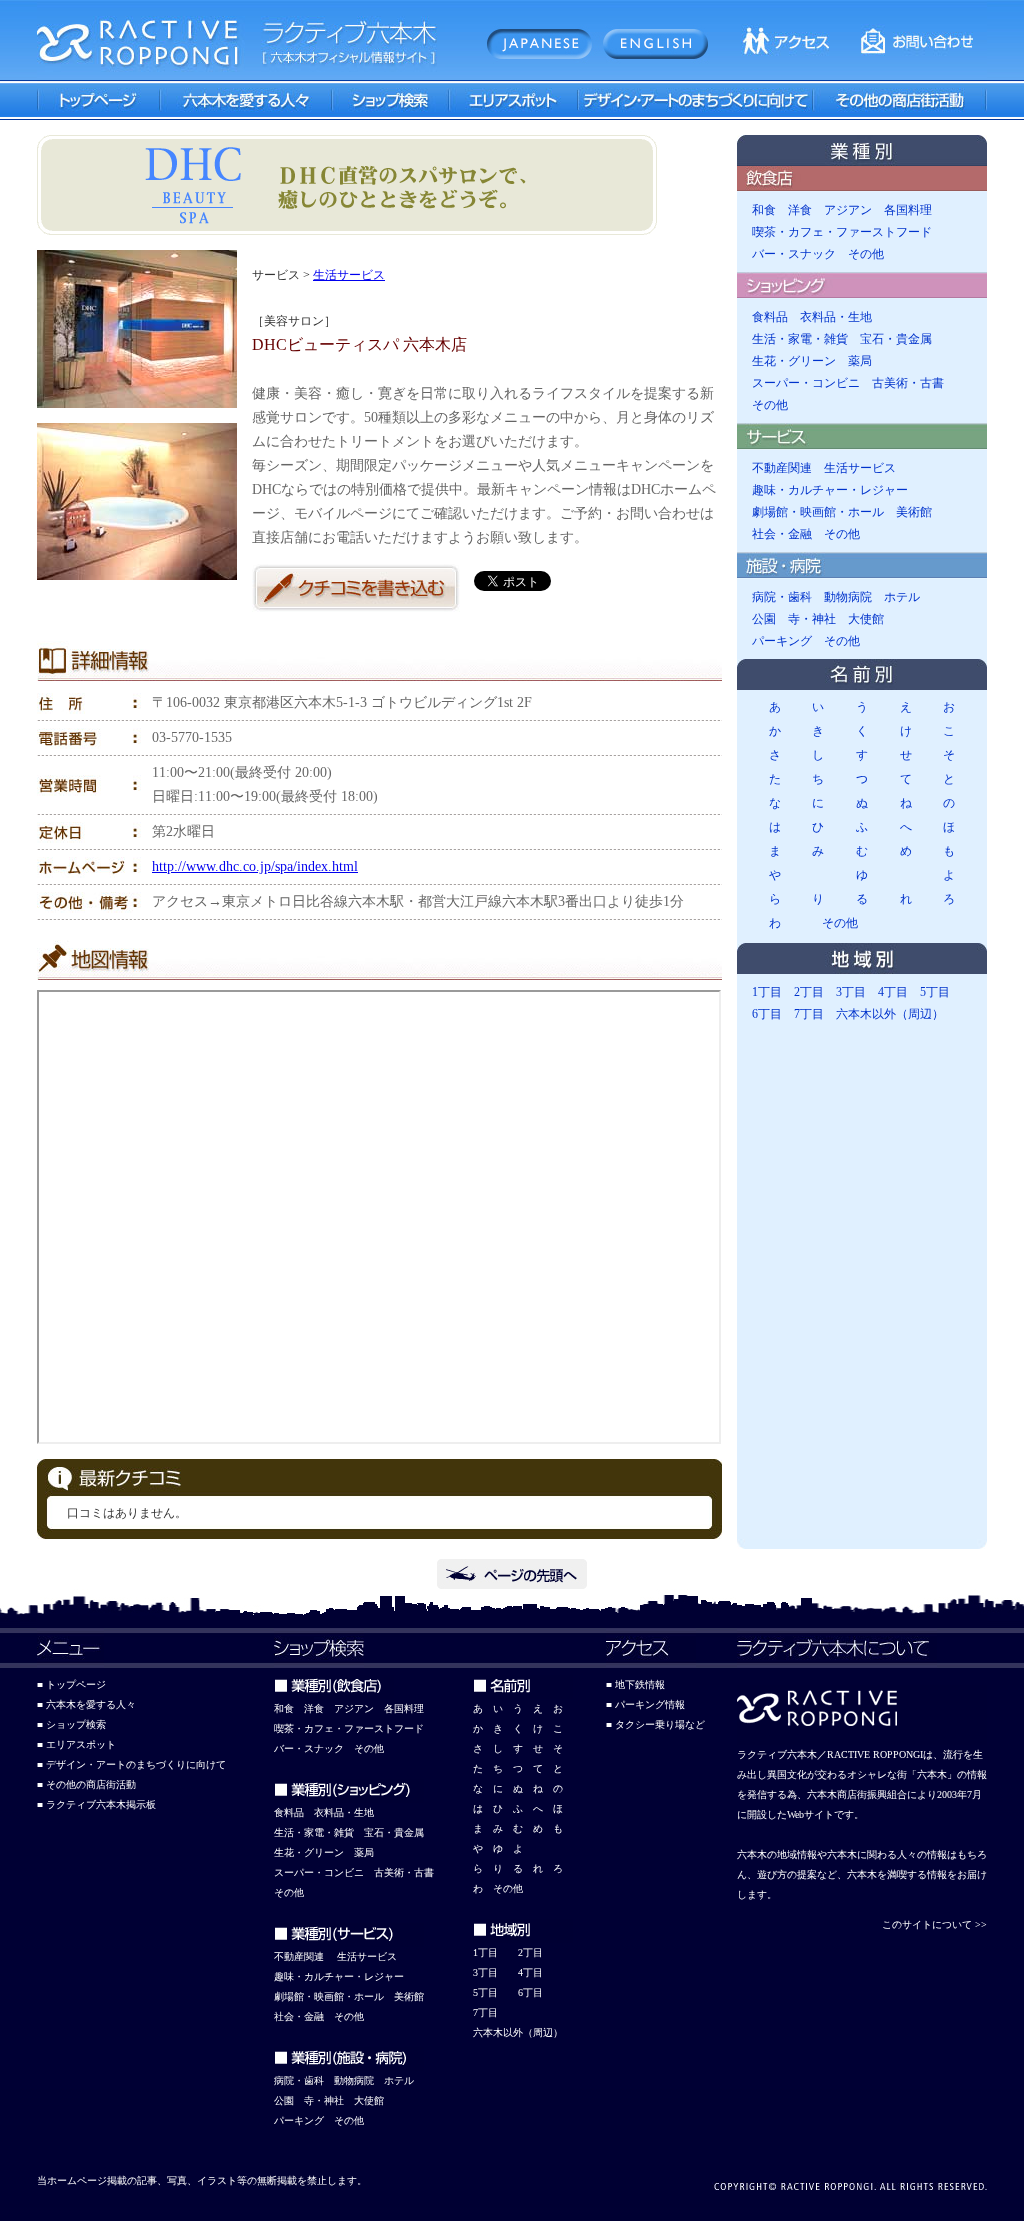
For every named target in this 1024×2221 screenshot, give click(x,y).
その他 (866, 254)
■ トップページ (71, 1684)
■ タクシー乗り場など (655, 1724)
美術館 (914, 512)
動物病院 (848, 597)
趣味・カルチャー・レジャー (830, 490)
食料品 (770, 317)
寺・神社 (812, 619)
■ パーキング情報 (645, 1704)
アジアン (848, 210)
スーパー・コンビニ (806, 383)
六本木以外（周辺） (890, 1014)
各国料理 (908, 210)
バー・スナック (794, 254)
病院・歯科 (782, 597)
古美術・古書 (908, 383)
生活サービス (349, 275)
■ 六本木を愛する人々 (86, 1704)
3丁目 (851, 992)
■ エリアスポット (76, 1744)
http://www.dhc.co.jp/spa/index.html (255, 866)
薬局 (860, 361)
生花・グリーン (794, 361)
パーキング (782, 641)
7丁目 (809, 1014)
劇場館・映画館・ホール (818, 512)
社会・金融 (782, 534)
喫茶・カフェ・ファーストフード (842, 232)
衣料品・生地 (836, 317)
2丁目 (809, 992)
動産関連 (304, 1956)
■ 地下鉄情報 (635, 1684)
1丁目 (767, 992)
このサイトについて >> (934, 1924)
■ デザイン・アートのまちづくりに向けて (131, 1764)
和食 (764, 210)
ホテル (902, 597)
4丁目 (893, 992)
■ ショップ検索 (71, 1724)
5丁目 (935, 992)
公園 (764, 619)
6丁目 (767, 1014)
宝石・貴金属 (896, 339)
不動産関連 (782, 468)
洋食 (800, 210)
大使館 (866, 619)
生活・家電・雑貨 (800, 339)
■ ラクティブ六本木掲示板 (96, 1804)
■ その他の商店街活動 (86, 1784)
